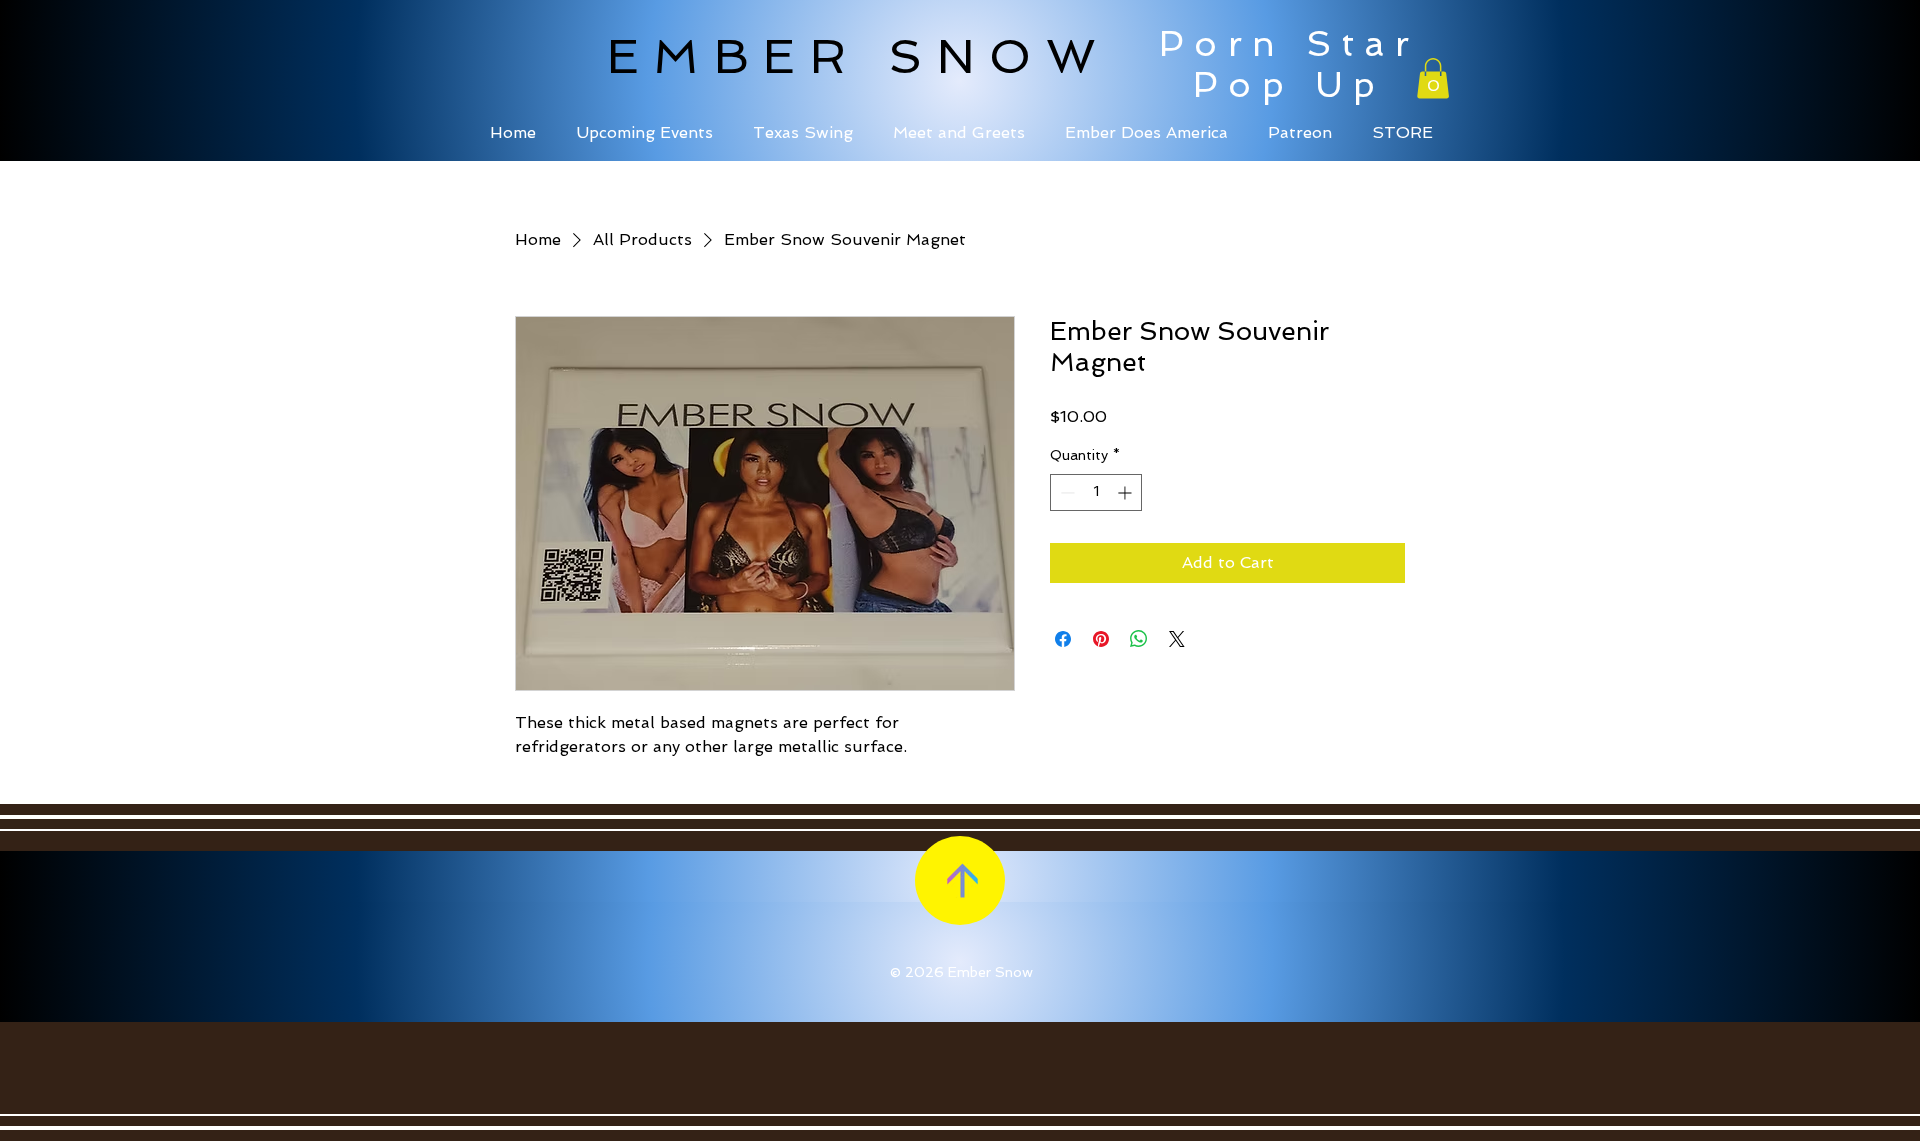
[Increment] (1126, 492)
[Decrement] (1065, 492)
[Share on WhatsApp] (1139, 639)
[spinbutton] (1096, 492)
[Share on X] (1177, 639)
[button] (1433, 78)
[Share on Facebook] (1063, 639)
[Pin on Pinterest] (1101, 639)
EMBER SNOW (858, 56)
